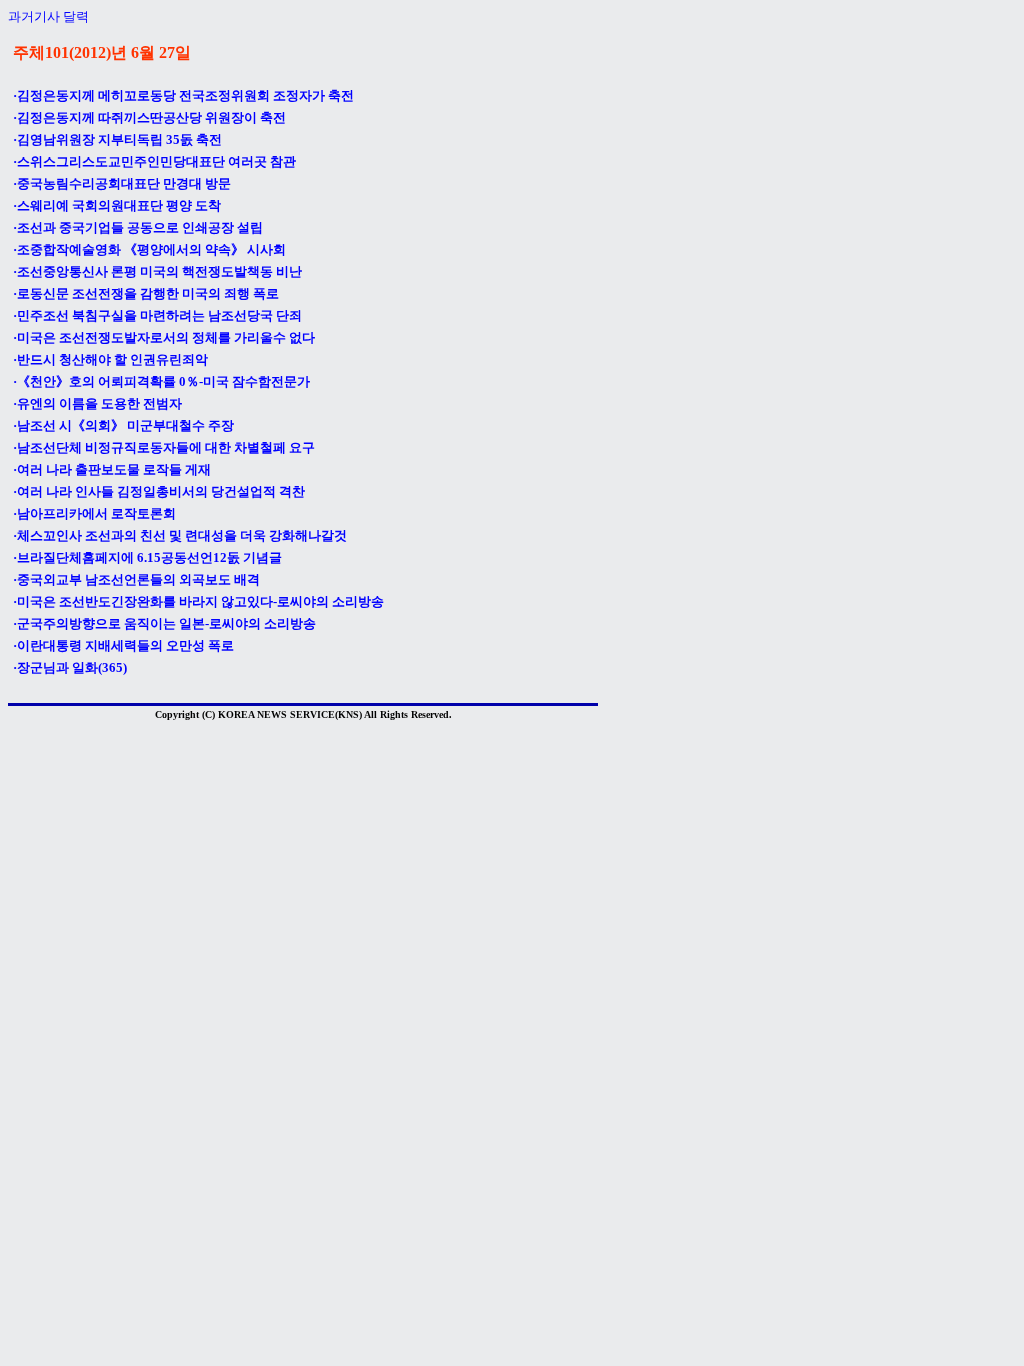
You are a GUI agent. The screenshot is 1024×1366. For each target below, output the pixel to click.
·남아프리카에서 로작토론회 (94, 513)
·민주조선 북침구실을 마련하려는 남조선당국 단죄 (157, 315)
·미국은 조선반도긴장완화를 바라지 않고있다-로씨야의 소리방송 (198, 601)
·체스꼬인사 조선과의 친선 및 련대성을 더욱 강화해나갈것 (180, 535)
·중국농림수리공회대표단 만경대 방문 (122, 183)
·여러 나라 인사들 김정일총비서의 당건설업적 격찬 (159, 491)
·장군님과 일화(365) (70, 667)
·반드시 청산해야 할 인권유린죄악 (110, 359)
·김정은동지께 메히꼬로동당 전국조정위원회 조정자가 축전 (183, 95)
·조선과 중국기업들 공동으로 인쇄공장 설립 (138, 227)
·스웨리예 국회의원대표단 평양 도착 (117, 205)
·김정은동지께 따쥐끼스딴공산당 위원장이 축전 (149, 117)
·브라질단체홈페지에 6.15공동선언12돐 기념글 (147, 557)
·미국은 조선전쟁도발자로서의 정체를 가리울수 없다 (164, 337)
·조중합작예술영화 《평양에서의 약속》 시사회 (149, 249)
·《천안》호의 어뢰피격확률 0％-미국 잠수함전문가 (161, 381)
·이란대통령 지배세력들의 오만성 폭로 (123, 645)
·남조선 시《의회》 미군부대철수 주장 (123, 425)
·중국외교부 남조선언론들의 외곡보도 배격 (136, 579)
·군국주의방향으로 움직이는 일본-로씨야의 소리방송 (164, 623)
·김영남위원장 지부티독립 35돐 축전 (117, 139)
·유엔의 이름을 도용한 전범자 (97, 403)
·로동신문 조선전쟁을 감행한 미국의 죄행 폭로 (146, 293)
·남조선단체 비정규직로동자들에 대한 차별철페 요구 (164, 447)
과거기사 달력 (48, 16)
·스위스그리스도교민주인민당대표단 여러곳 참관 (154, 161)
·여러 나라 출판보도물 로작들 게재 (112, 469)
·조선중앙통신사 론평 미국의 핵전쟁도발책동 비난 (157, 271)
